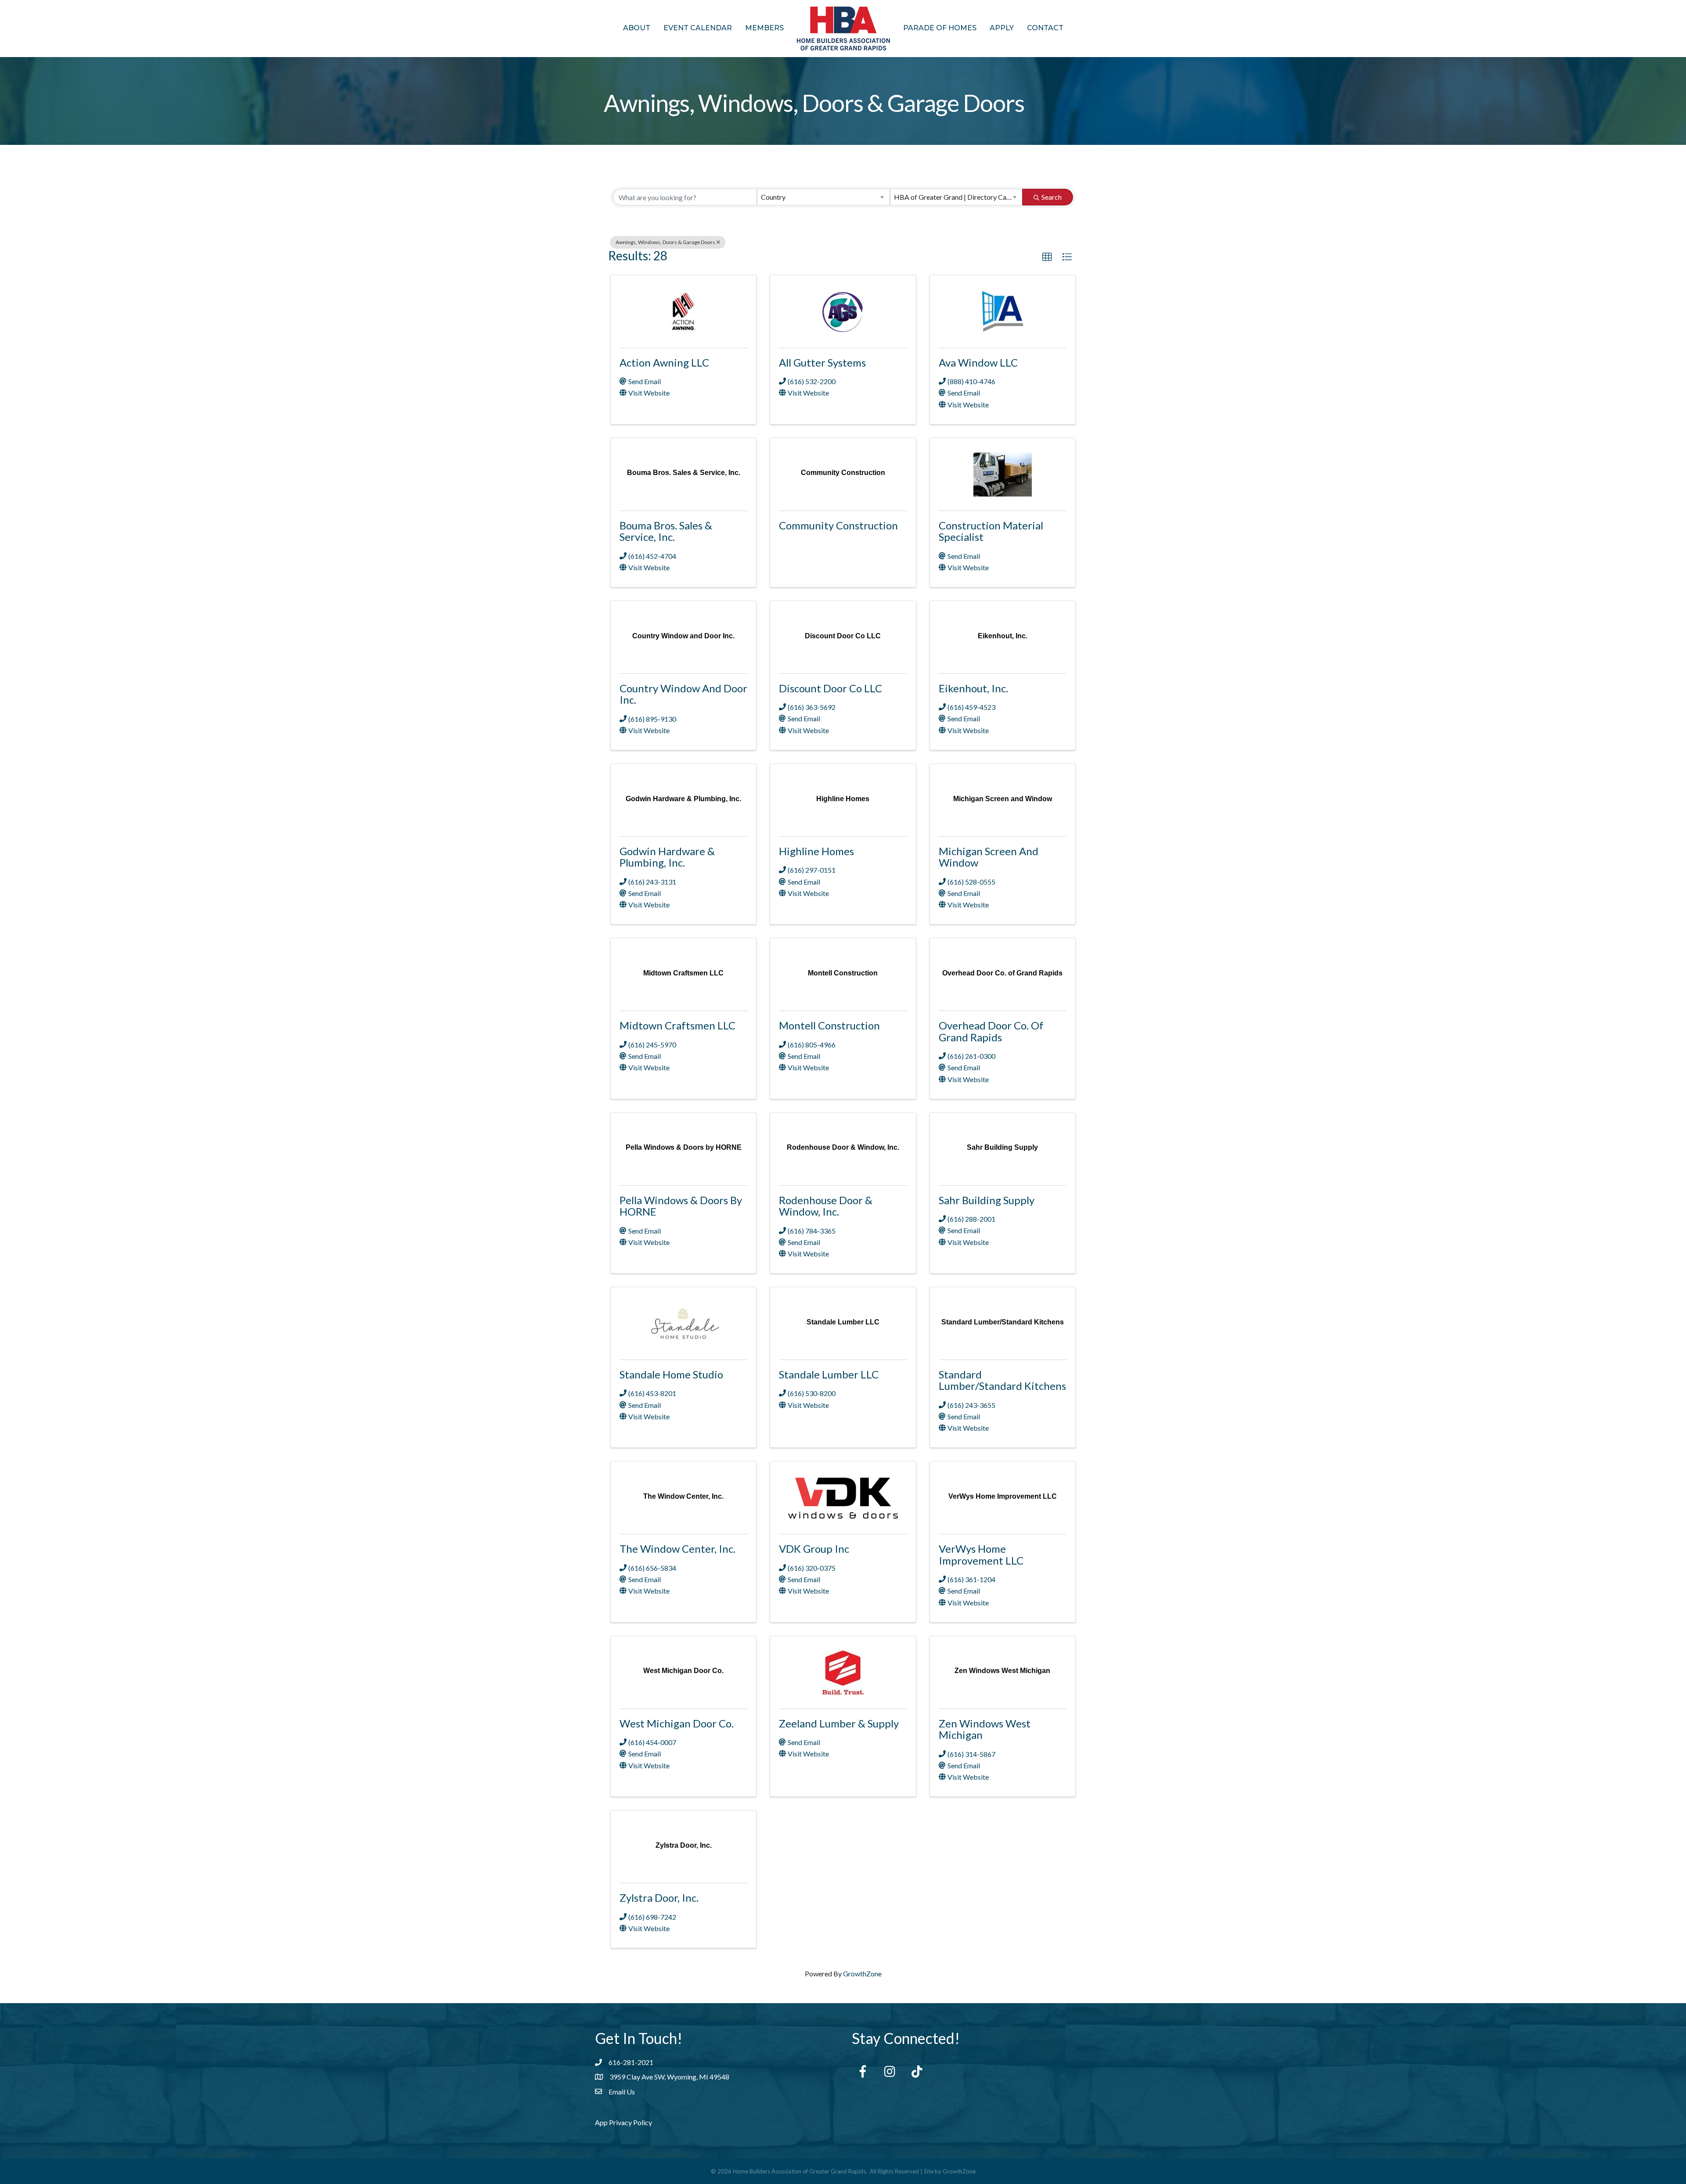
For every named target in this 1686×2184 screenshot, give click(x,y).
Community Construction (838, 525)
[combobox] (823, 197)
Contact (1045, 28)
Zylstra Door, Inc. (659, 1898)
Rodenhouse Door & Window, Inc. (826, 1206)
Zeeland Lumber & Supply (839, 1723)
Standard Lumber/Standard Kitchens (1002, 1380)
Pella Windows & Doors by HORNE (681, 1206)
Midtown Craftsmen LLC (677, 1025)
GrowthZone (862, 1974)
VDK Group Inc (814, 1549)
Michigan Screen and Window (989, 857)
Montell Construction (829, 1025)
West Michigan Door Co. (677, 1723)
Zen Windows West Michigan (985, 1729)
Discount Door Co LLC (830, 688)
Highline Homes (816, 851)
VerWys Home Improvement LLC (981, 1554)
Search (1052, 197)
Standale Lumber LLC (829, 1374)
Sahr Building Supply (987, 1200)
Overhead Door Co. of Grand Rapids (991, 1031)
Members (764, 28)
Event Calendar (698, 28)
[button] (1047, 257)
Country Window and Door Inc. (683, 694)
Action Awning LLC (664, 362)
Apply (1002, 28)
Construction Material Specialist (991, 531)
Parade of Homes (940, 28)
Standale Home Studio (671, 1374)
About (637, 28)
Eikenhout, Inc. (973, 688)
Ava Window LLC (978, 362)
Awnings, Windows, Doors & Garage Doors (665, 242)
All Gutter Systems (822, 362)
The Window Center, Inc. (677, 1549)
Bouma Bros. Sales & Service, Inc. (666, 531)
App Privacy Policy (623, 2122)
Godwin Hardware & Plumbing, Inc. (667, 857)
